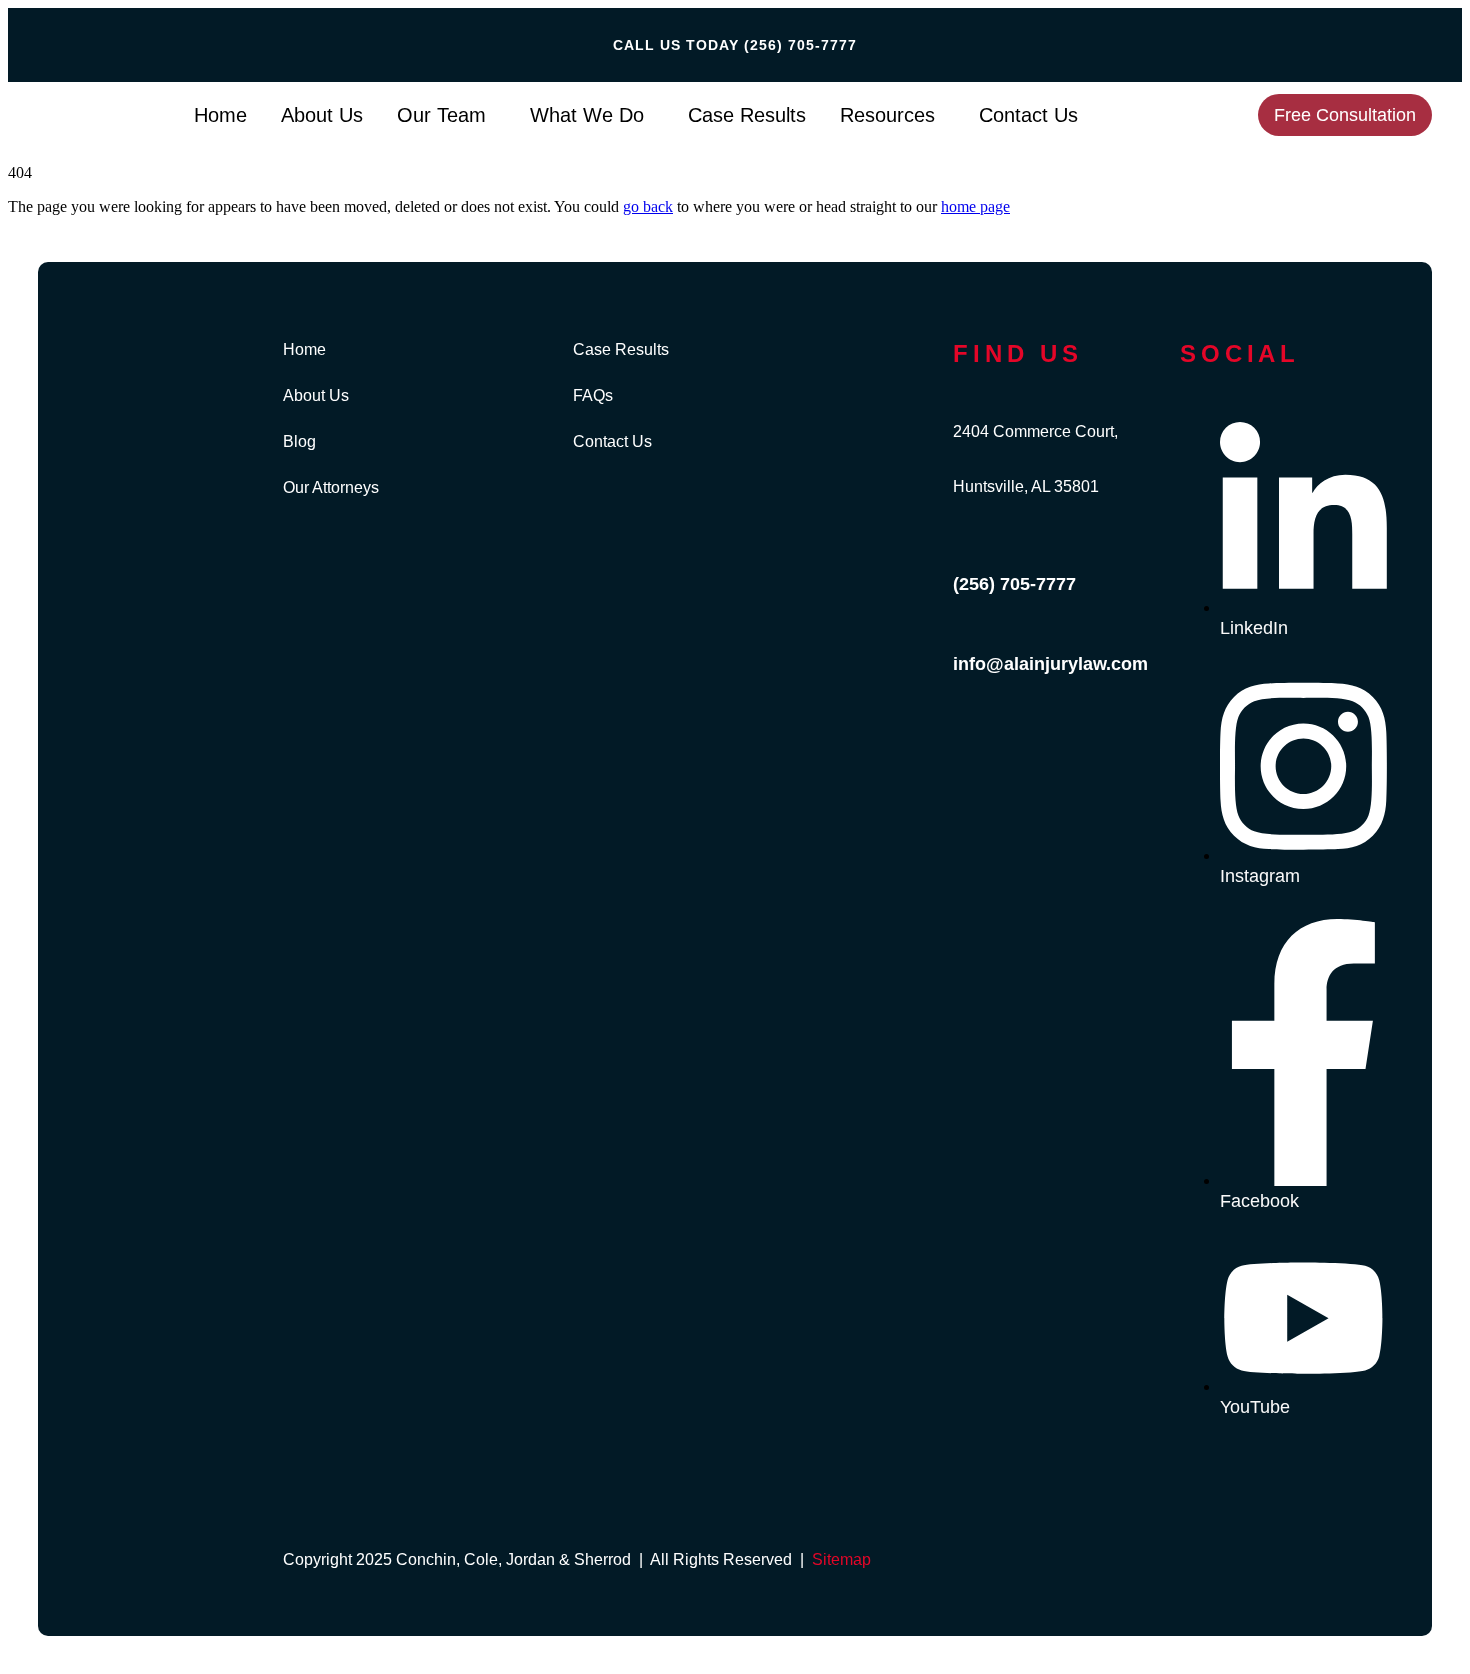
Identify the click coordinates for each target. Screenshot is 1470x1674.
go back (648, 206)
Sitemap (841, 1559)
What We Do (587, 115)
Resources (887, 115)
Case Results (747, 115)
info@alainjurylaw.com (1050, 664)
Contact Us (1028, 115)
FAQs (593, 396)
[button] (446, 115)
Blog (299, 442)
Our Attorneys (331, 488)
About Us (322, 115)
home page (975, 206)
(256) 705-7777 (800, 45)
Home (220, 115)
